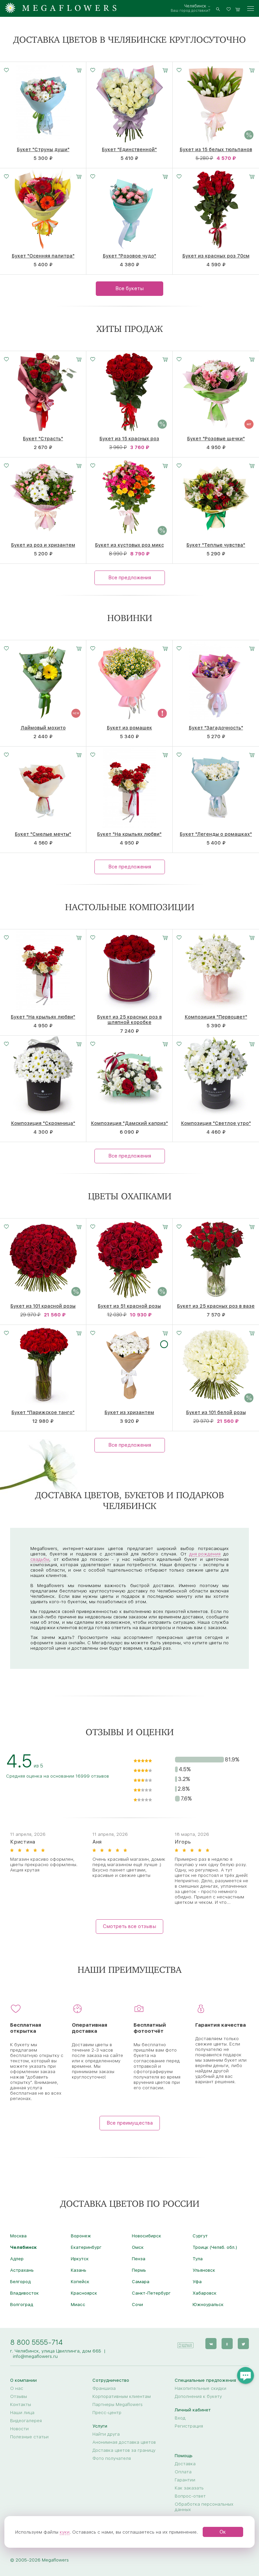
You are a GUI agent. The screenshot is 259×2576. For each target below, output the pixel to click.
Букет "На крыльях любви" (129, 834)
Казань (79, 2270)
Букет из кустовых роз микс (129, 545)
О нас (17, 2388)
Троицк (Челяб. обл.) (215, 2247)
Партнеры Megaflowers (118, 2404)
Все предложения (130, 578)
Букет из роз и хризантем (43, 545)
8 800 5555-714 (36, 2342)
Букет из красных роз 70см (216, 256)
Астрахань (22, 2270)
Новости (19, 2429)
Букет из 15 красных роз (129, 439)
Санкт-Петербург (151, 2293)
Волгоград (22, 2304)
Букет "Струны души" (43, 149)
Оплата (183, 2472)
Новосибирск (147, 2236)
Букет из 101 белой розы (216, 1412)
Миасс (78, 2304)
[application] (185, 2343)
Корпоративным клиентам (122, 2396)
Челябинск (195, 6)
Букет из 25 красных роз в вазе (216, 1306)
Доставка (185, 2464)
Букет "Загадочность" (216, 728)
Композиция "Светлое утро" (216, 1123)
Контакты (21, 2404)
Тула (198, 2259)
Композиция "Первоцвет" (216, 1017)
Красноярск (84, 2293)
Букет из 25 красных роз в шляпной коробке (129, 1020)
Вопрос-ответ (190, 2496)
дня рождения (205, 1554)
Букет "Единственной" (129, 149)
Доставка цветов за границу (124, 2450)
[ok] (227, 2344)
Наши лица (22, 2412)
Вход (180, 2418)
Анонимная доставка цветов (124, 2442)
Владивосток (24, 2293)
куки (65, 2532)
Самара (141, 2281)
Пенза (139, 2259)
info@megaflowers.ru (35, 2356)
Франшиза (104, 2388)
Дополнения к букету (198, 2396)
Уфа (197, 2281)
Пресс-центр (107, 2412)
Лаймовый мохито (43, 728)
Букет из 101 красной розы (43, 1306)
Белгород (20, 2281)
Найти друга (106, 2434)
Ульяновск (204, 2270)
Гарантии (185, 2480)
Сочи (137, 2304)
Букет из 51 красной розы (129, 1306)
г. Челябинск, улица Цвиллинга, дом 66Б (56, 2351)
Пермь (139, 2270)
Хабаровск (205, 2293)
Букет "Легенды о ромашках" (216, 834)
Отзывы (19, 2396)
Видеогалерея (26, 2420)
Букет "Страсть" (43, 439)
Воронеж (81, 2236)
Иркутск (80, 2259)
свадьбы (40, 1559)
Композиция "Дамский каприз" (129, 1123)
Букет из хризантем (129, 1412)
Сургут (200, 2236)
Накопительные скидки (200, 2388)
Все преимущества (130, 2123)
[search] (218, 9)
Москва (18, 2236)
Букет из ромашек (129, 728)
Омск (138, 2247)
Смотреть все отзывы (129, 1926)
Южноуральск (208, 2304)
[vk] (211, 2344)
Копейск (80, 2281)
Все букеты (129, 288)
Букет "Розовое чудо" (129, 256)
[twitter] (243, 2344)
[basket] (238, 9)
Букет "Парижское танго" (43, 1412)
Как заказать (189, 2488)
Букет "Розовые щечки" (216, 439)
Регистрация (189, 2426)
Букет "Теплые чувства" (216, 545)
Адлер (17, 2259)
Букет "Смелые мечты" (43, 834)
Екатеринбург (86, 2247)
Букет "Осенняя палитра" (43, 256)
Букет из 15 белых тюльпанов (216, 149)
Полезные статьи (29, 2437)
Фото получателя (112, 2458)
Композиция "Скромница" (43, 1123)
